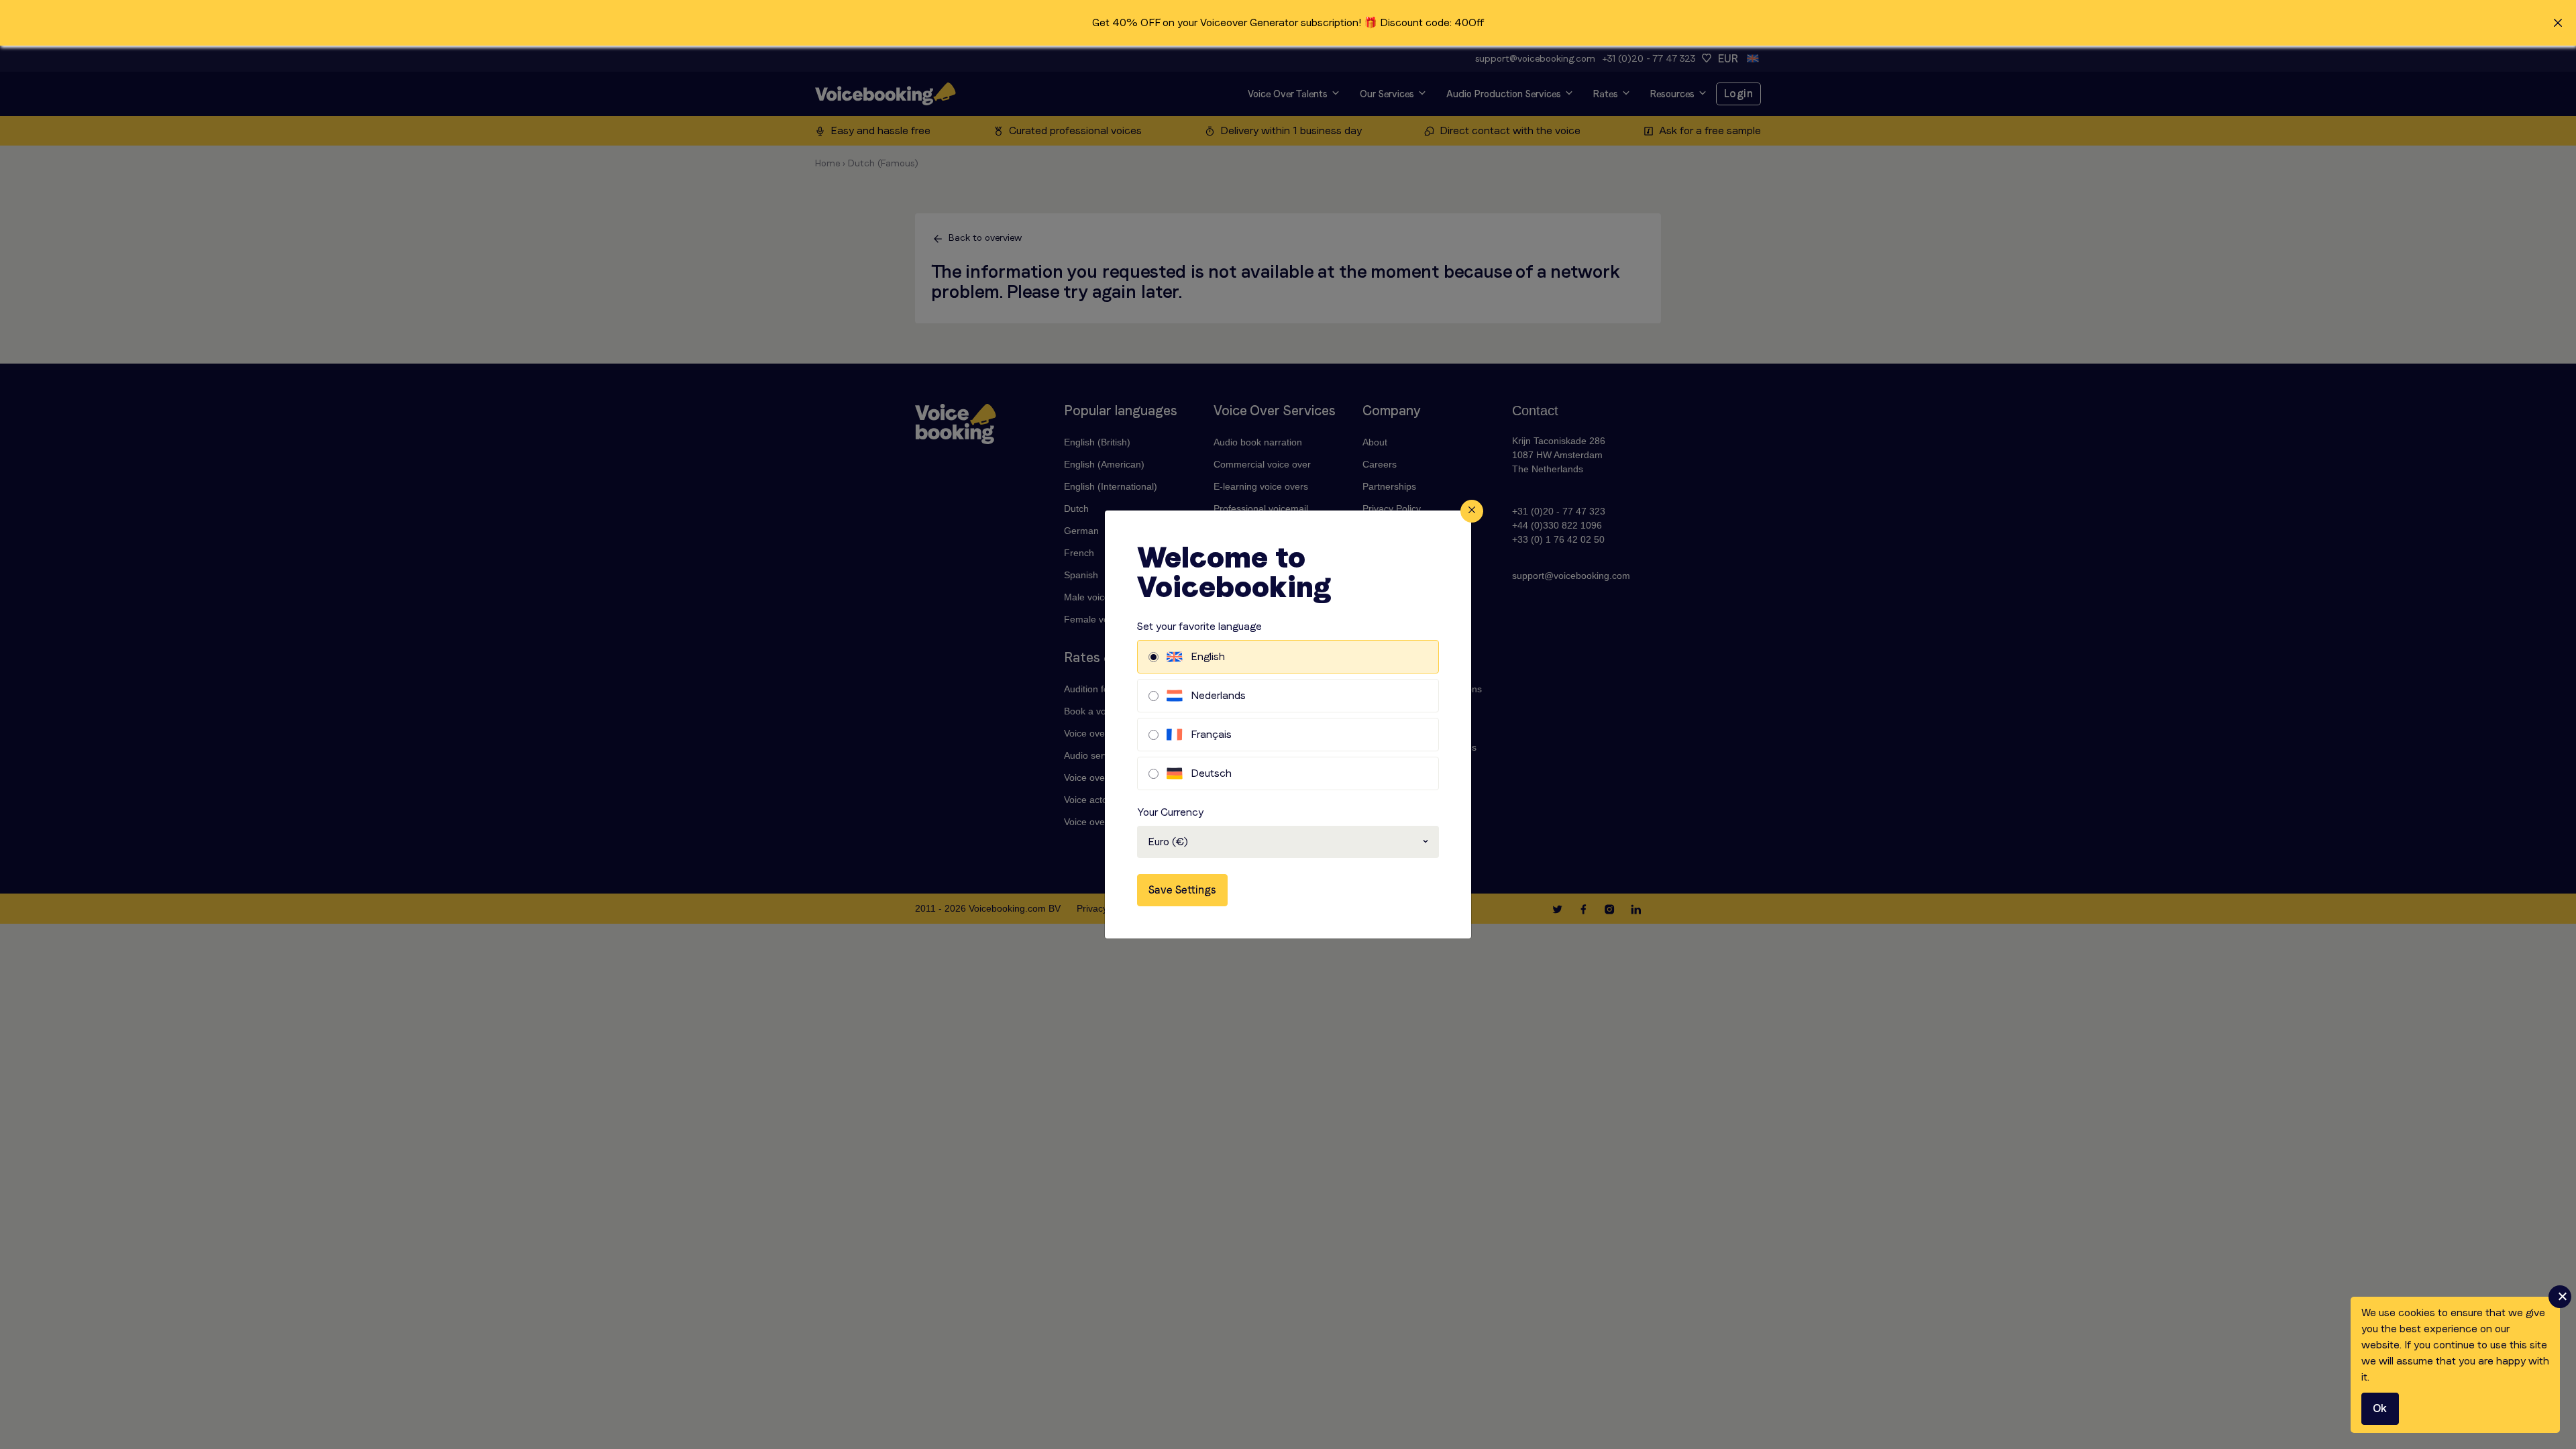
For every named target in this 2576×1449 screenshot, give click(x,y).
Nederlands (1218, 695)
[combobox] (1288, 842)
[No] (2560, 1297)
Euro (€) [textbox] (1168, 842)
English (1208, 656)
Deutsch (1211, 773)
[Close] (1472, 511)
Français (1211, 734)
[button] (1288, 23)
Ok (2380, 1408)
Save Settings (1182, 890)
